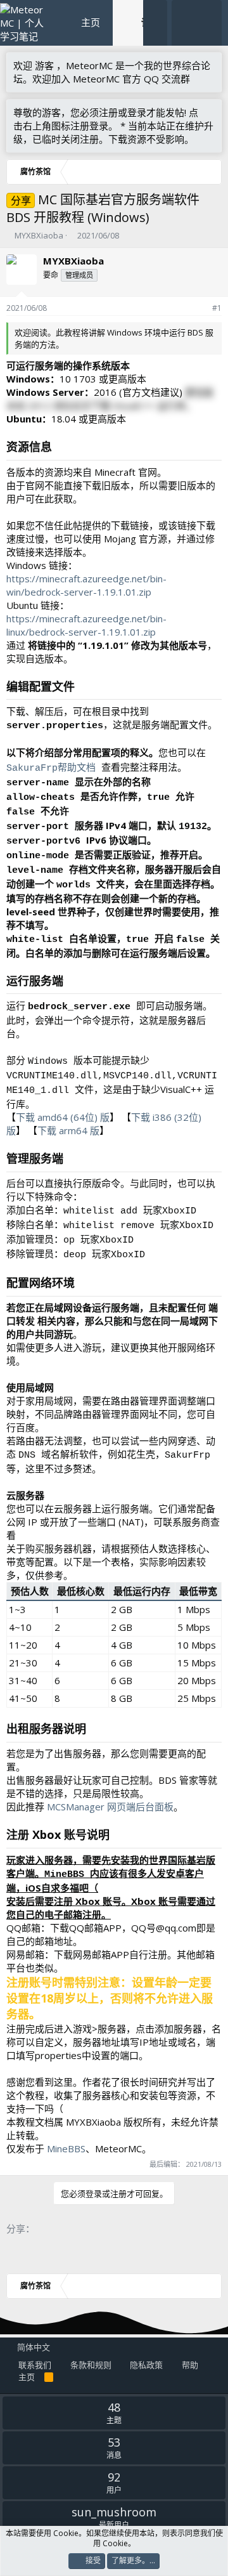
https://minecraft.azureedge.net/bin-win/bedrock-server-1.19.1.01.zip (86, 585)
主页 (91, 22)
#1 (217, 308)
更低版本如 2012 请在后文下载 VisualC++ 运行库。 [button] (110, 399)
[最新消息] (184, 23)
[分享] (200, 309)
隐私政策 (146, 2365)
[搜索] (209, 23)
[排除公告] (209, 113)
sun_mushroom (114, 2512)
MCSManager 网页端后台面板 (110, 1807)
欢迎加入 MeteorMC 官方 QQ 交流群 (111, 79)
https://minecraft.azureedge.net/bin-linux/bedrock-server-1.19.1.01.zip (86, 625)
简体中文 (33, 2347)
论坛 (151, 22)
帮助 (190, 2365)
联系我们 (35, 2365)
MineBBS (66, 2148)
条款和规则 (91, 2365)
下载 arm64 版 (68, 1130)
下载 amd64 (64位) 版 (63, 1117)
